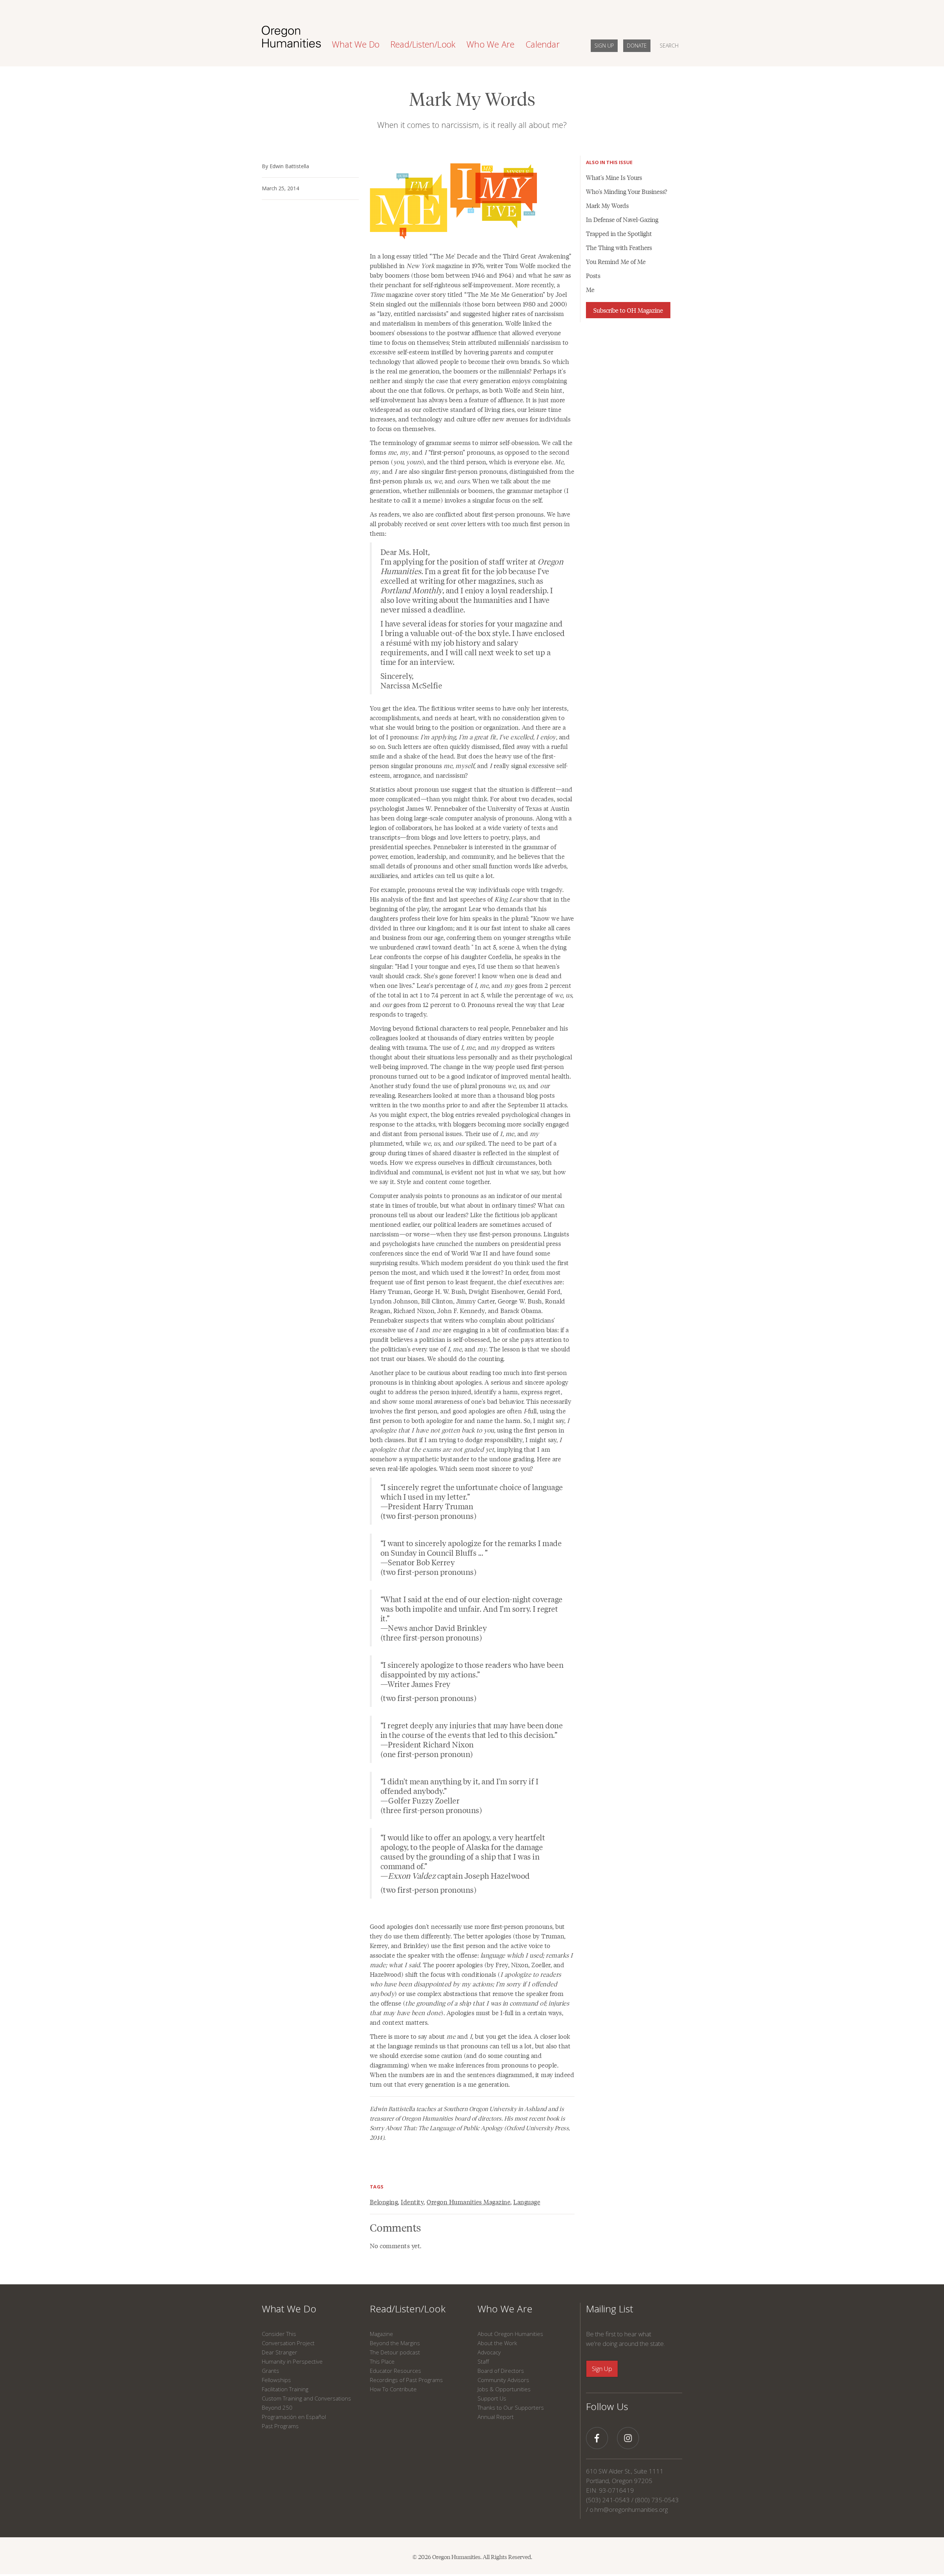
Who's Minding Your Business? (627, 191)
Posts (593, 275)
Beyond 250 (277, 2407)
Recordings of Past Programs (406, 2380)
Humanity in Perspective (292, 2361)
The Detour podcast (395, 2352)
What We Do (289, 2309)
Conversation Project (288, 2343)
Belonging (384, 2202)
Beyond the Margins (395, 2343)
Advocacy (489, 2352)
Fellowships (276, 2380)
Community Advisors (503, 2380)
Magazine (381, 2334)
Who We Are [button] (490, 44)
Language (527, 2202)
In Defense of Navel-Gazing (622, 219)
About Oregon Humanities (510, 2334)
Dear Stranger (280, 2352)
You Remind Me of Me (616, 261)
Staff (483, 2361)
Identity (412, 2202)
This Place (382, 2361)
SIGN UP (604, 46)
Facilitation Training (285, 2389)
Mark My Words (607, 205)
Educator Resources (395, 2371)
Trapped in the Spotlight (619, 233)
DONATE (637, 46)
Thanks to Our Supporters (511, 2407)
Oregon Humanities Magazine (468, 2202)
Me (590, 289)
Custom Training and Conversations (306, 2398)
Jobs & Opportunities (504, 2389)
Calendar (543, 44)
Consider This (279, 2334)
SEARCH (669, 46)
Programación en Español (294, 2417)
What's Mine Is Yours (614, 177)
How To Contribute (393, 2389)
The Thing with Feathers (619, 247)
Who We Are (505, 2309)
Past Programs (280, 2426)
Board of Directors (501, 2371)
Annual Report (496, 2417)
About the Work (497, 2343)
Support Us (492, 2398)
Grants (270, 2371)
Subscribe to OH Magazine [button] (628, 310)
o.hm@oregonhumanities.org (629, 2509)
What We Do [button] (356, 44)
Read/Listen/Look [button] (423, 44)
